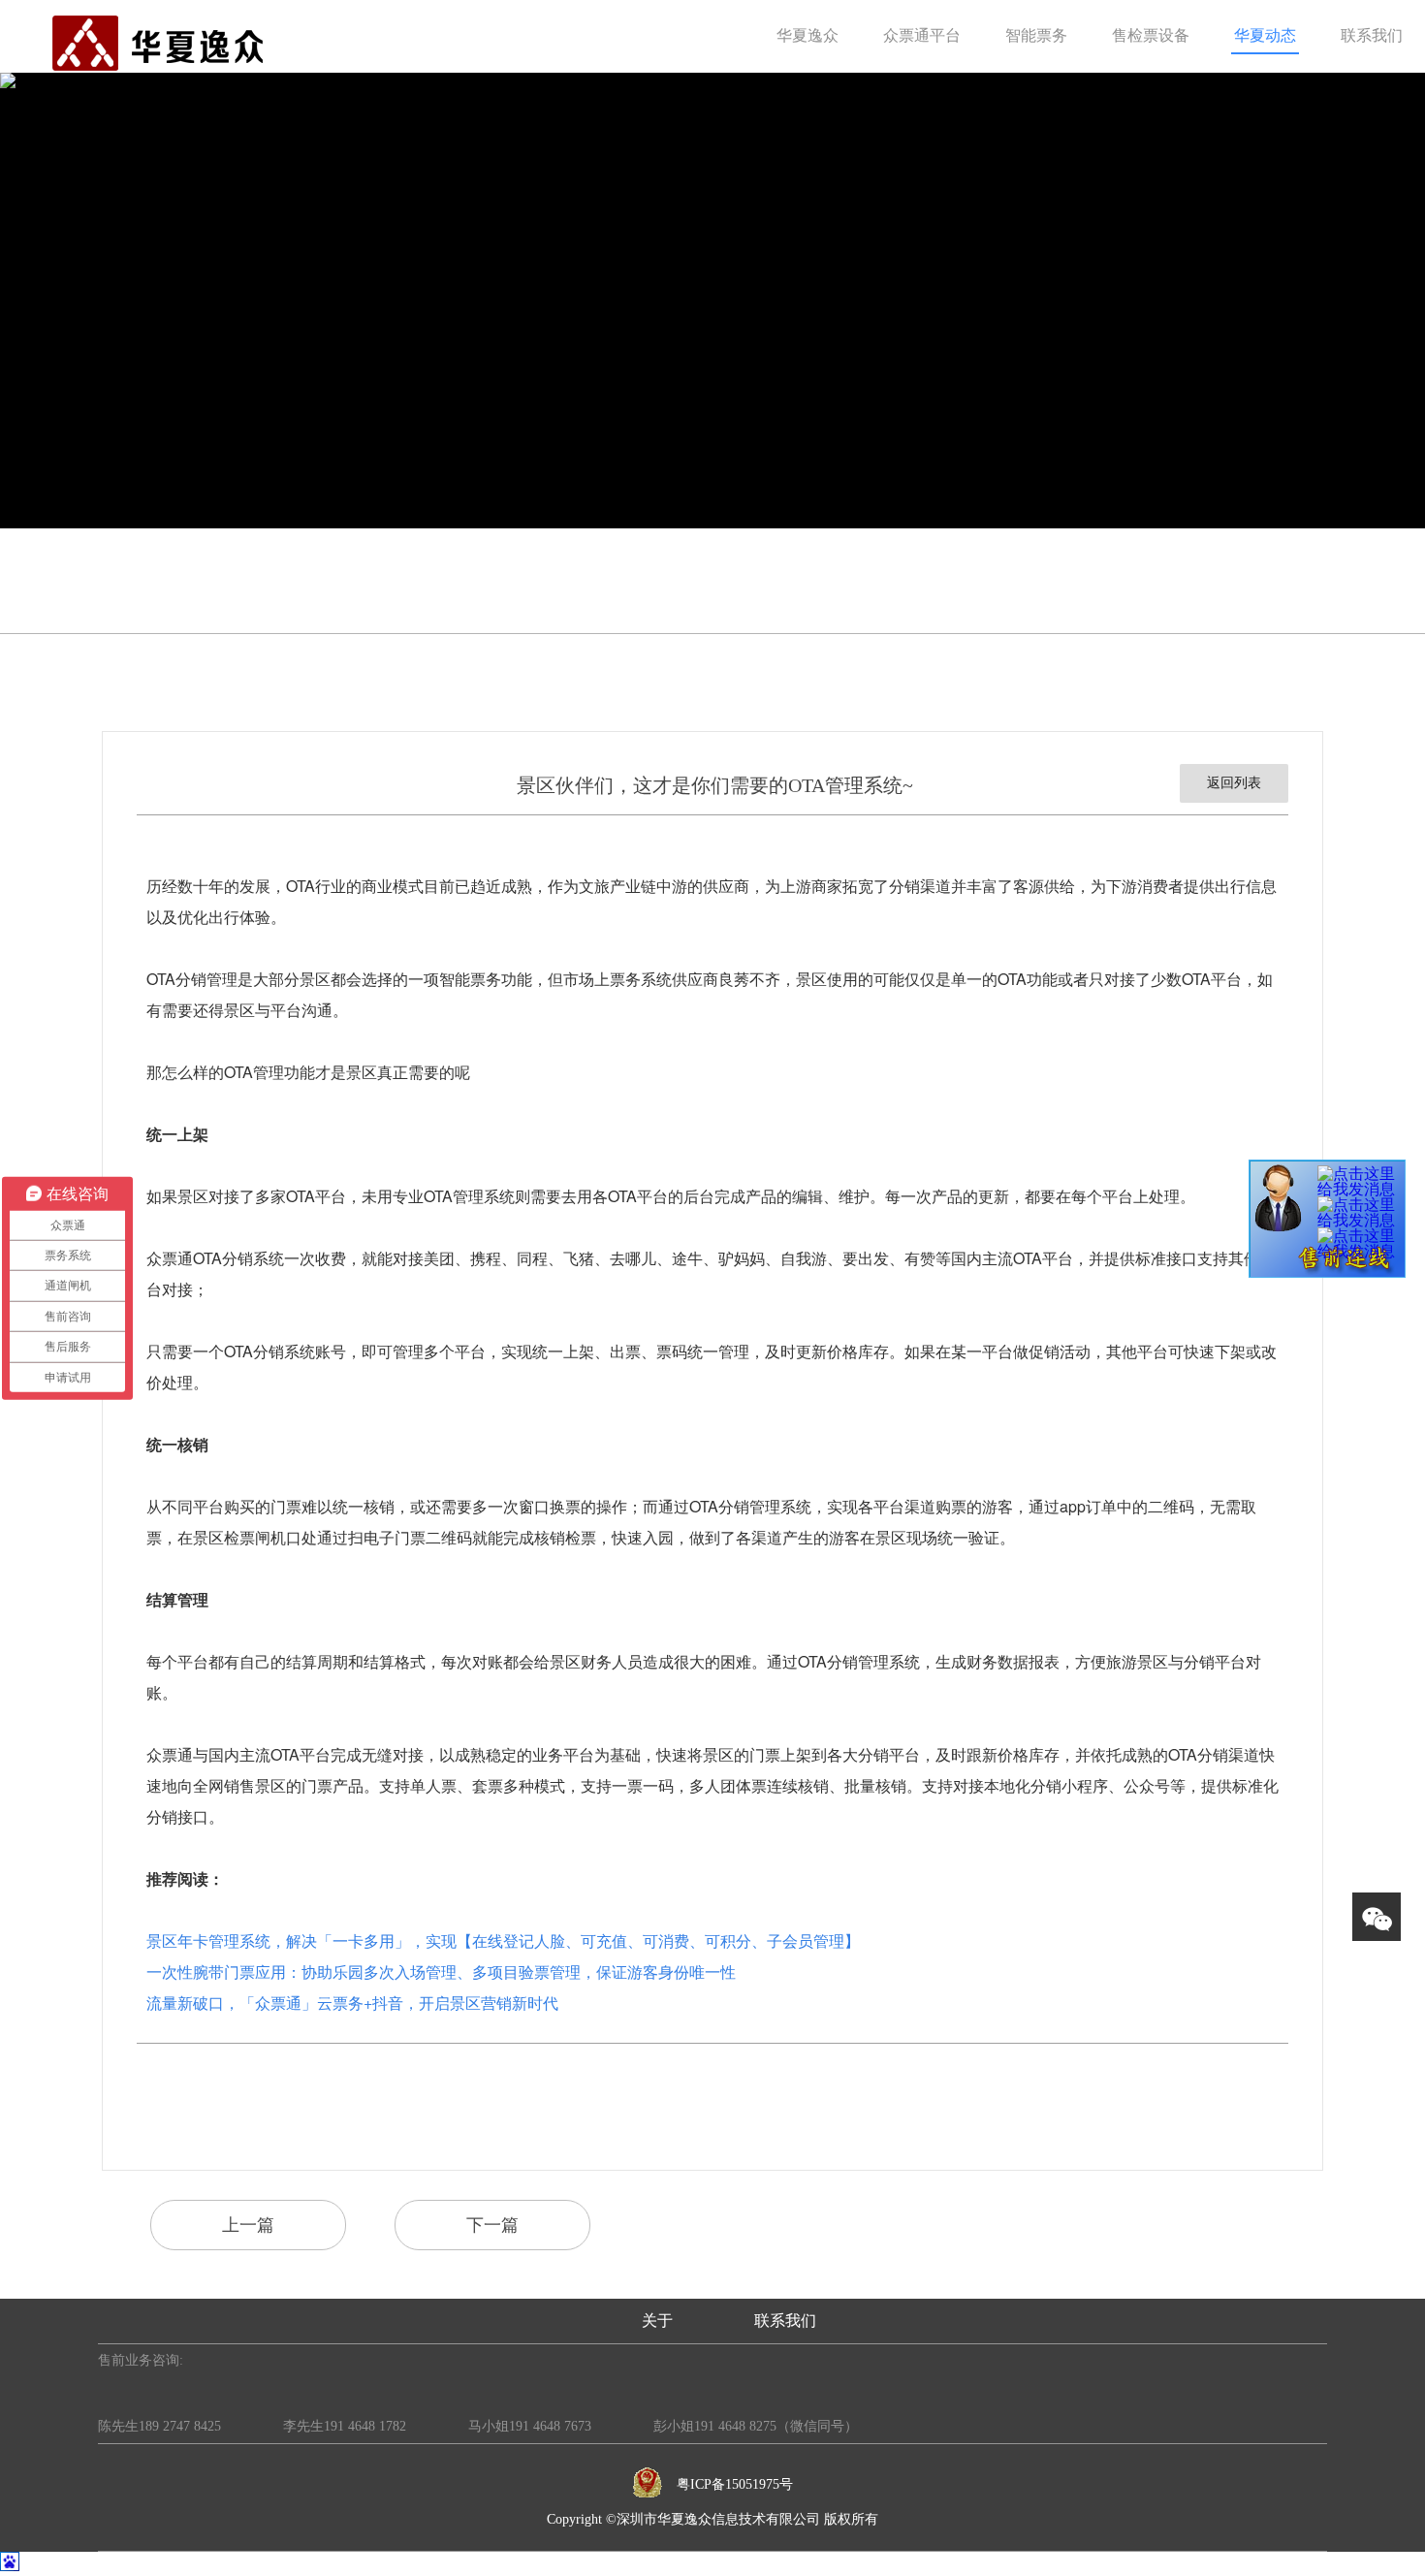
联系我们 (1372, 34)
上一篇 (248, 2225)
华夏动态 (1265, 34)
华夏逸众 (807, 34)
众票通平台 (922, 34)
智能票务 (1036, 34)
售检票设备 (1151, 34)
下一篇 (492, 2225)
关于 (657, 2321)
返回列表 (1234, 783)
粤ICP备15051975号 (735, 2484)
